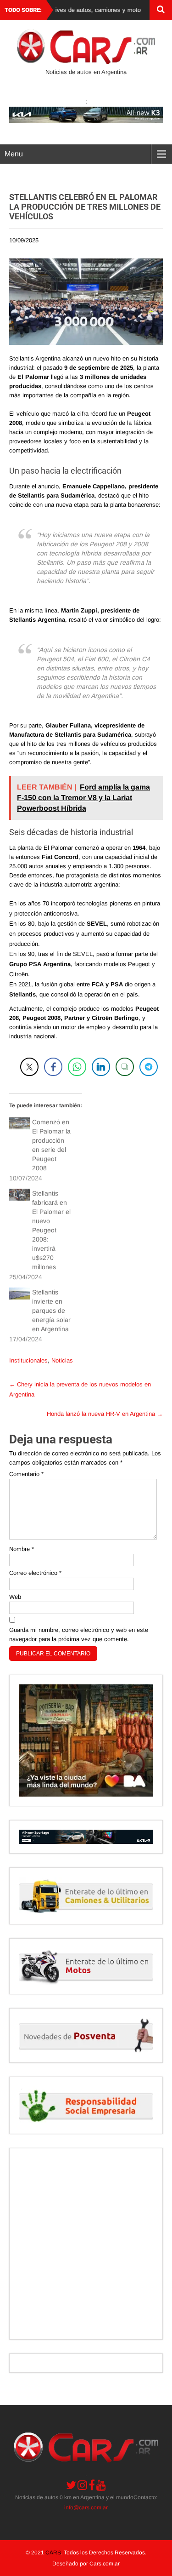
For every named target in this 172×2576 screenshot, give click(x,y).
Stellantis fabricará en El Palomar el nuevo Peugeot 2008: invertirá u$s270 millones (51, 1230)
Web (15, 1597)
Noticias (62, 1360)
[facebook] (92, 2485)
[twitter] (71, 2485)
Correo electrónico (35, 1573)
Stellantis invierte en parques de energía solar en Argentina (51, 1311)
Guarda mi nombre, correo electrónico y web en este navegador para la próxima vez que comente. (79, 1634)
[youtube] (101, 2485)
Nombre (22, 1549)
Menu (14, 154)
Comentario (26, 1474)
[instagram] (82, 2485)
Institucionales (28, 1360)
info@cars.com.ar (86, 2507)
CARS (53, 2553)
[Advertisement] (86, 2244)
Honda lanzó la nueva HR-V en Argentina (105, 1414)
